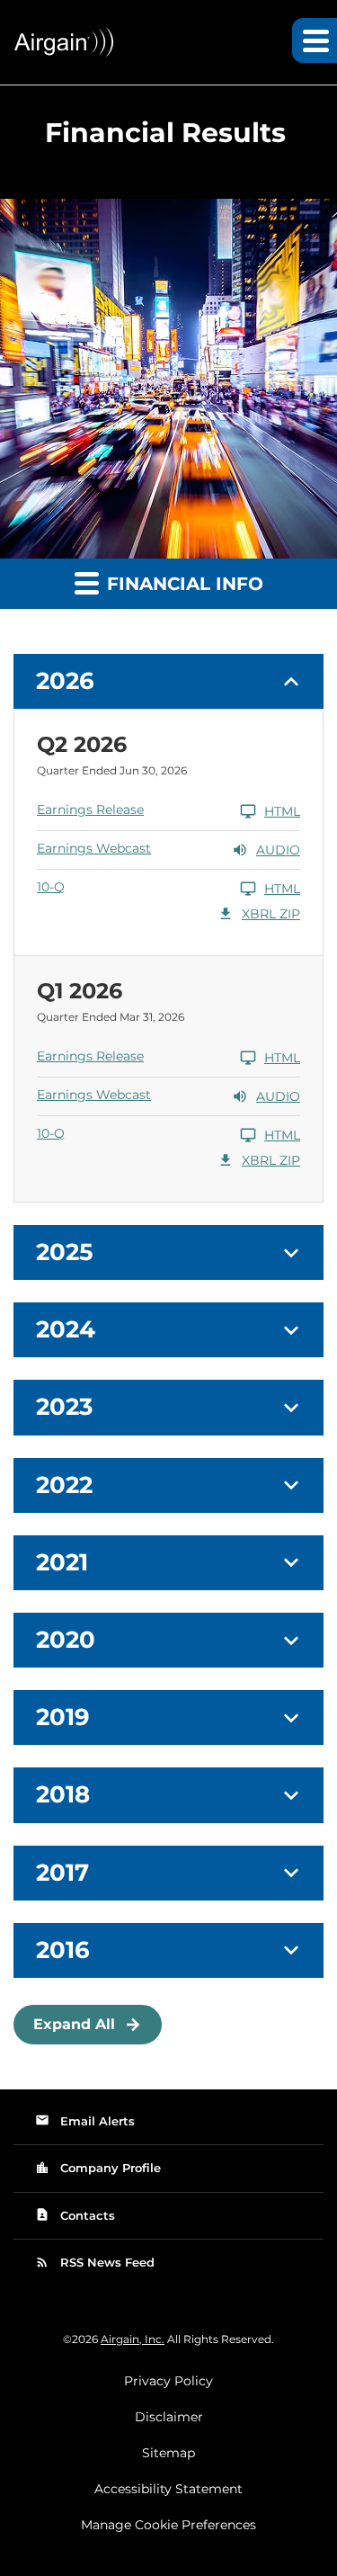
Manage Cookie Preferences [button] (168, 2525)
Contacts (75, 2214)
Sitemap (168, 2453)
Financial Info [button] (182, 584)
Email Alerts (85, 2120)
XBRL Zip (258, 914)
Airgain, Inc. (133, 2339)
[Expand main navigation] (315, 40)
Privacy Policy (168, 2381)
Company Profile (98, 2168)
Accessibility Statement (168, 2489)
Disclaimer (169, 2417)
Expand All (74, 2024)
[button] (168, 681)
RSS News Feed (95, 2262)
